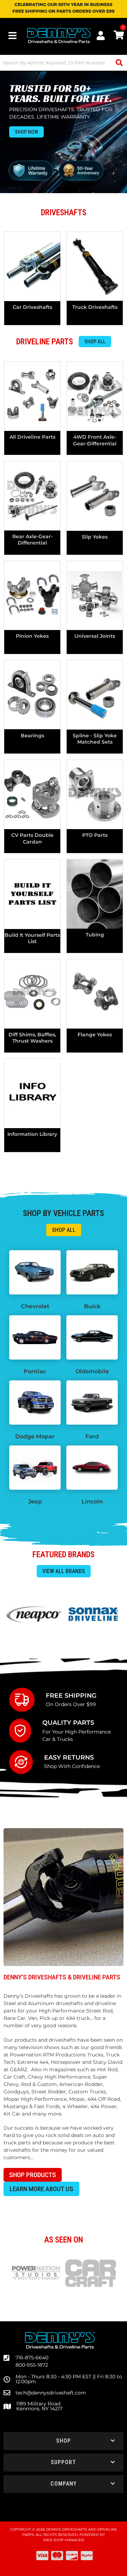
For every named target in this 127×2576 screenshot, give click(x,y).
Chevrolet (35, 1306)
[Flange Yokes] (95, 994)
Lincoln (92, 1502)
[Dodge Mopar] (35, 1403)
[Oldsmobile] (92, 1337)
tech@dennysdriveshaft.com (51, 2393)
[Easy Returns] (27, 1762)
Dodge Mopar (35, 1436)
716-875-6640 (32, 2358)
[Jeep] (35, 1468)
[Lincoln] (92, 1468)
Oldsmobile (92, 1371)
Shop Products (33, 2175)
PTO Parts (95, 835)
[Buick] (92, 1272)
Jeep (35, 1502)
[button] (64, 2441)
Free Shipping (71, 1695)
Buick (92, 1306)
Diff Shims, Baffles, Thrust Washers (32, 1038)
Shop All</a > (64, 1230)
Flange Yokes (95, 1035)
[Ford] (92, 1403)
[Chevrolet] (35, 1272)
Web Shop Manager (63, 2540)
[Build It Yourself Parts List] (32, 894)
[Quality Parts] (26, 1731)
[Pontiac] (35, 1337)
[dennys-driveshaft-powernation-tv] (36, 2273)
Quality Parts (68, 1722)
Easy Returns (69, 1757)
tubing (95, 935)
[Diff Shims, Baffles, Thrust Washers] (32, 994)
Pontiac (35, 1371)
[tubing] (95, 894)
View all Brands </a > (64, 1571)
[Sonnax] (93, 1614)
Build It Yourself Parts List (32, 938)
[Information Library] (32, 1093)
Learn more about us (41, 2189)
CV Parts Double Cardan (32, 838)
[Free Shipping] (28, 1700)
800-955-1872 (32, 2365)
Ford (92, 1436)
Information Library (32, 1134)
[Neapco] (34, 1614)
